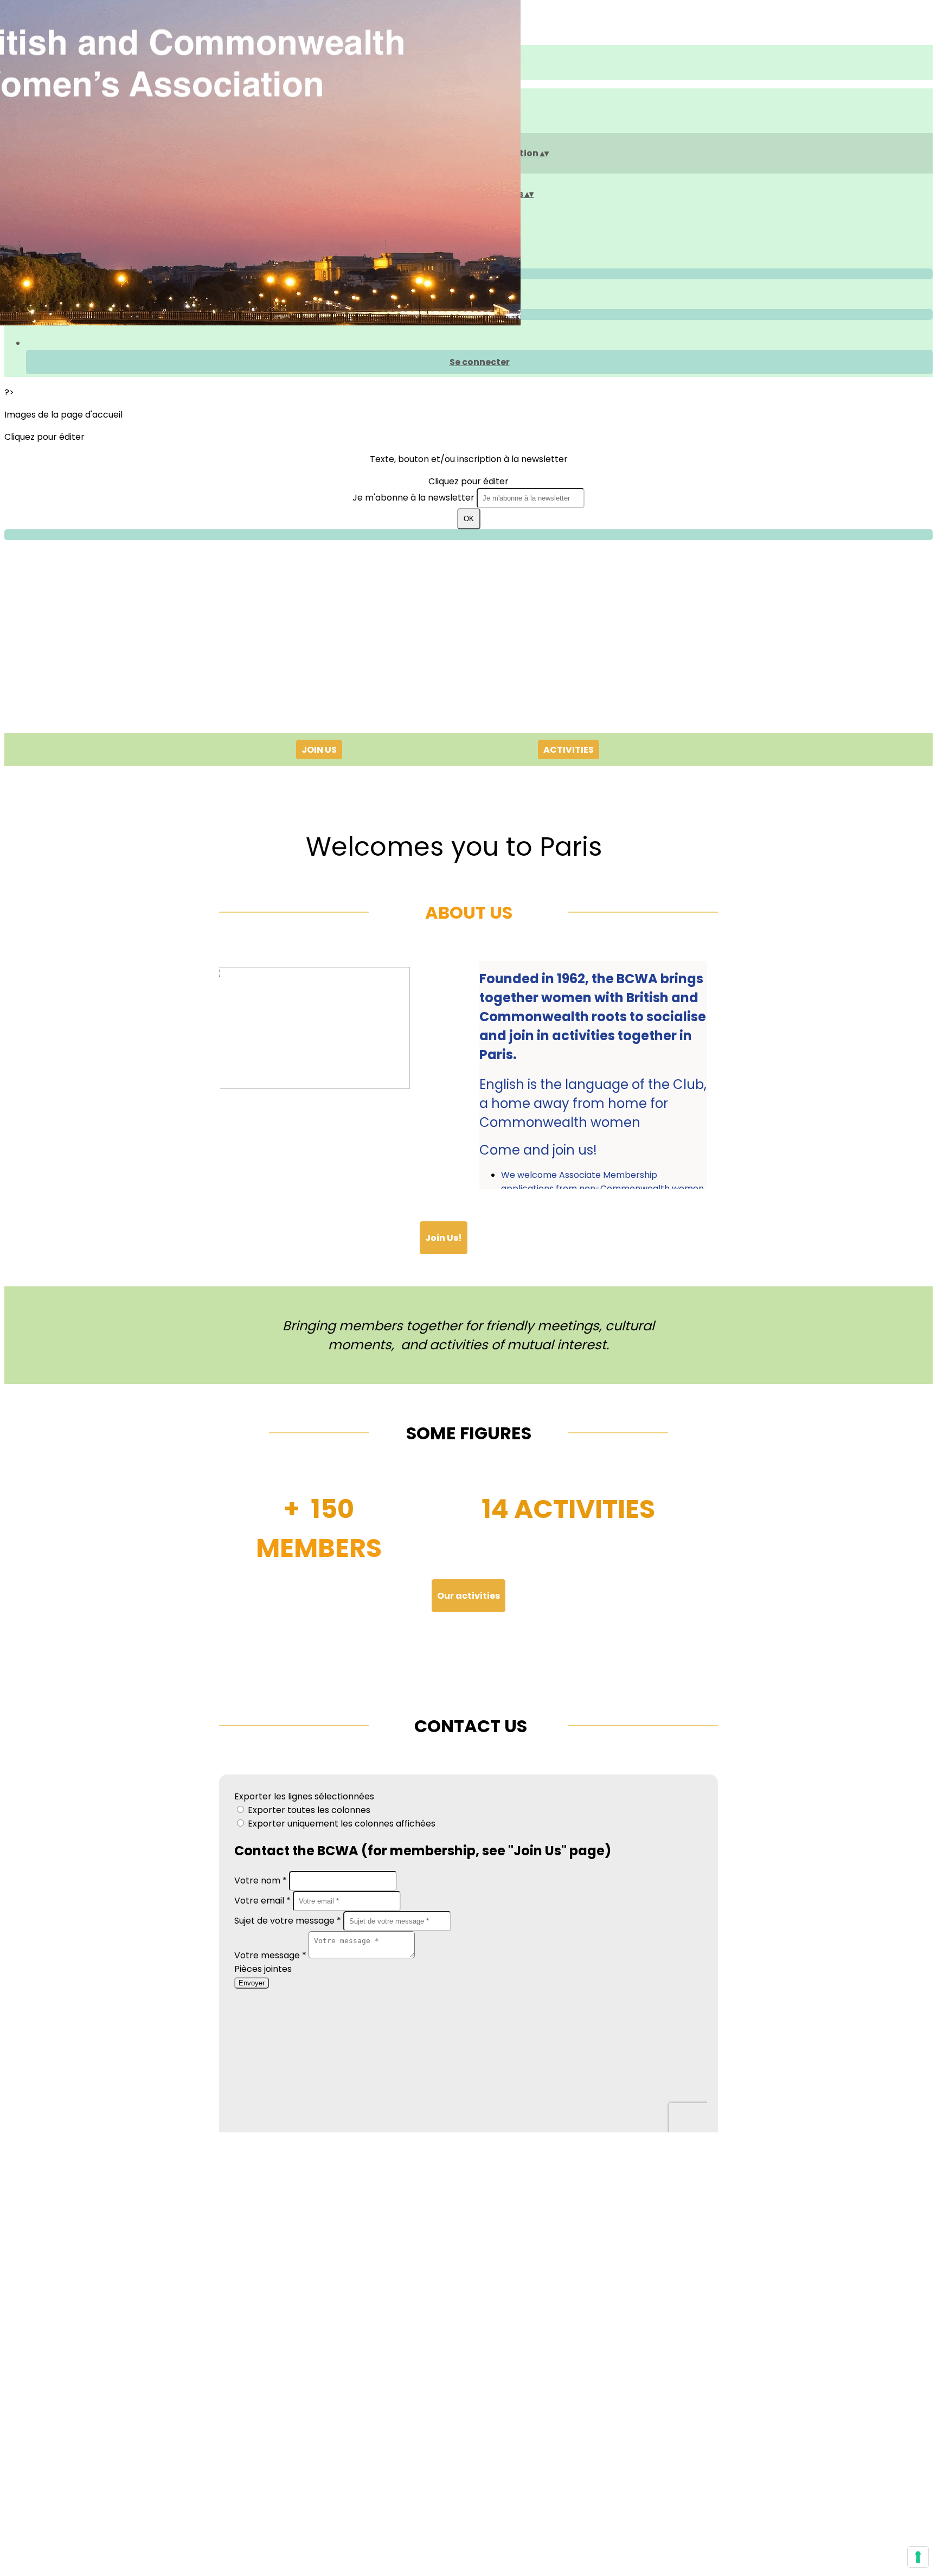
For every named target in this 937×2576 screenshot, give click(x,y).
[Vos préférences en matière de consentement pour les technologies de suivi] (918, 2557)
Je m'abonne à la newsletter (415, 498)
